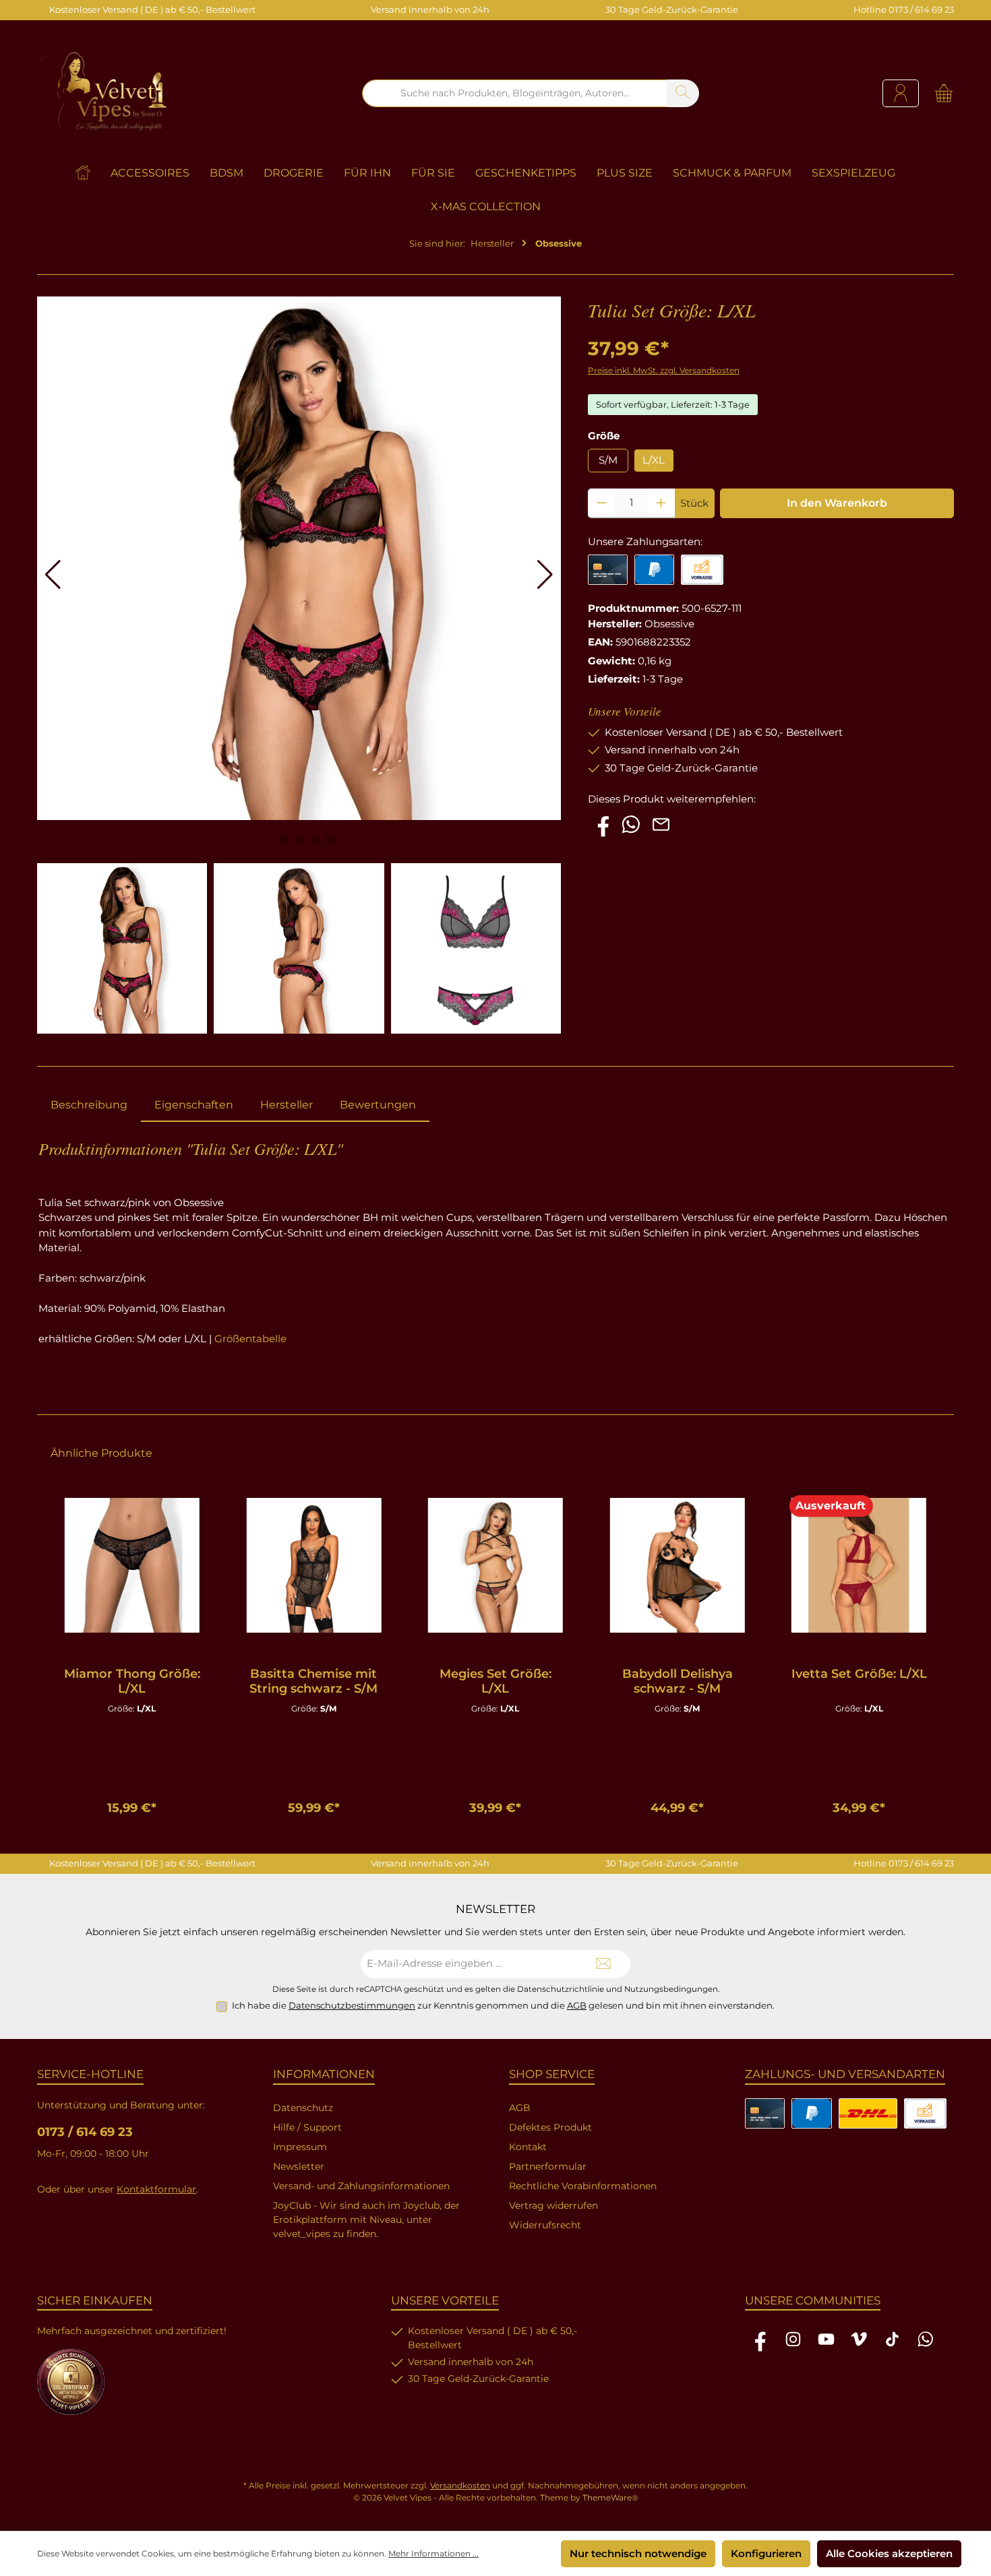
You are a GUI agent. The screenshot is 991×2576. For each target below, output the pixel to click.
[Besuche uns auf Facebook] (600, 823)
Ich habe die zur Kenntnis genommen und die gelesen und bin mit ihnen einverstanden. (503, 2005)
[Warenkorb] (940, 93)
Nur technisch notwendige (638, 2553)
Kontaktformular (156, 2189)
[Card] (608, 570)
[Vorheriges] (48, 1657)
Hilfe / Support (307, 2127)
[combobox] (515, 93)
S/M (608, 460)
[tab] (89, 1105)
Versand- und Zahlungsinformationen (361, 2186)
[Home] (93, 173)
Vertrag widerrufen (553, 2205)
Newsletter (299, 2166)
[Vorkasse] (702, 570)
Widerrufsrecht (545, 2225)
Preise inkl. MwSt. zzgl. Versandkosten (664, 370)
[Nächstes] (943, 1657)
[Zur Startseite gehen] (111, 93)
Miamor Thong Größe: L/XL (132, 1681)
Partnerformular (548, 2166)
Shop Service (552, 2074)
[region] (495, 1657)
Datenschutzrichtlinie (561, 1989)
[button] (53, 575)
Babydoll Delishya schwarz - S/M (678, 1681)
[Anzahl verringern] (602, 503)
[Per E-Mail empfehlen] (661, 823)
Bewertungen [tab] (378, 1105)
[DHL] (868, 2113)
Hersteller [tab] (287, 1105)
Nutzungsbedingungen (671, 1989)
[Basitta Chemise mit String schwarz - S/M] (314, 1565)
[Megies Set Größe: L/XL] (495, 1565)
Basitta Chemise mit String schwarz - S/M (313, 1681)
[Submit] (603, 1965)
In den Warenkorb (837, 503)
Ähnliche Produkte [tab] (101, 1453)
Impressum (300, 2147)
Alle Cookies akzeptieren (889, 2553)
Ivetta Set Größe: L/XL (859, 1674)
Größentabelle (250, 1339)
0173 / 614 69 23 (85, 2132)
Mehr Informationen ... (433, 2553)
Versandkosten (460, 2485)
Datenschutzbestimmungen (352, 2005)
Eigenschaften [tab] (194, 1105)
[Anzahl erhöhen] (661, 503)
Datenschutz (303, 2108)
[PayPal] (654, 570)
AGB (577, 2005)
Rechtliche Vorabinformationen (583, 2186)
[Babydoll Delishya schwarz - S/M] (678, 1565)
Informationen (324, 2074)
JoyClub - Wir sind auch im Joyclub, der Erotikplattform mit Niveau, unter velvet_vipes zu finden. (366, 2220)
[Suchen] (683, 93)
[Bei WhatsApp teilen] (631, 823)
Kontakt (528, 2147)
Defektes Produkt (550, 2127)
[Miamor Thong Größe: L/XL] (132, 1565)
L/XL (654, 460)
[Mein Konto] (901, 93)
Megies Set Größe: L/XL (495, 1681)
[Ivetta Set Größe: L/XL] (859, 1565)
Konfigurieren (766, 2553)
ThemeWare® (610, 2498)
